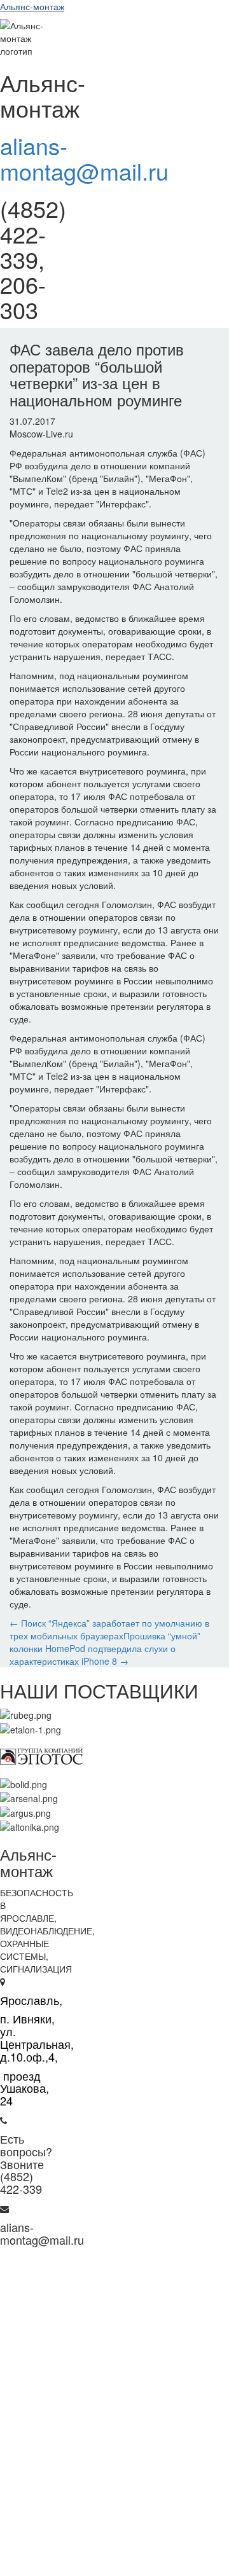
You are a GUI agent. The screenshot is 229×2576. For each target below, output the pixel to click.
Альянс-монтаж (32, 6)
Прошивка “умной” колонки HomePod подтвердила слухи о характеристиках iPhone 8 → (105, 1648)
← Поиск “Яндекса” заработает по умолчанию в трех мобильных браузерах (109, 1629)
